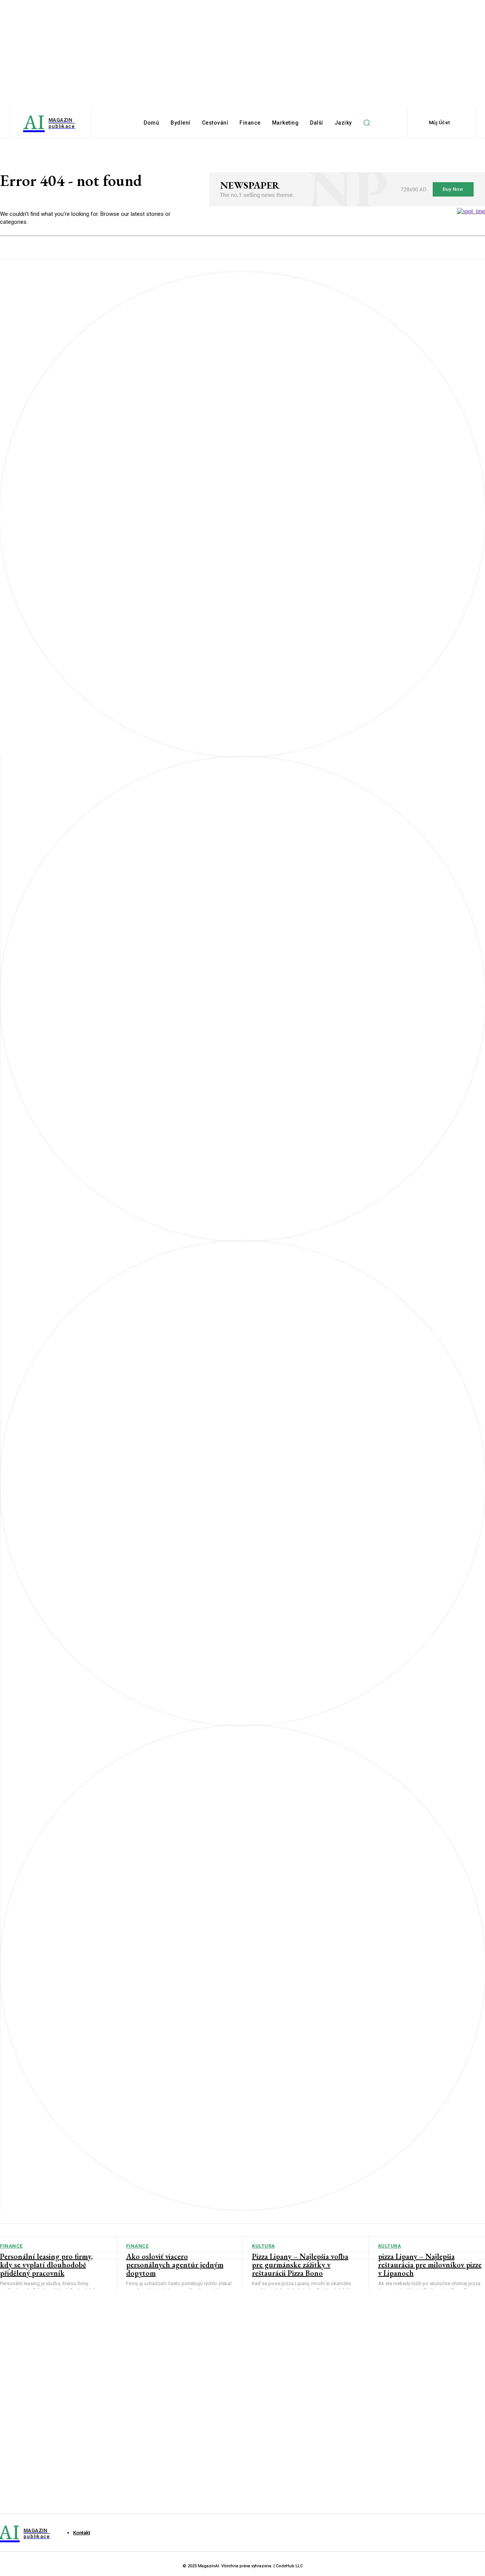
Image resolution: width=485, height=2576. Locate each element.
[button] (367, 123)
